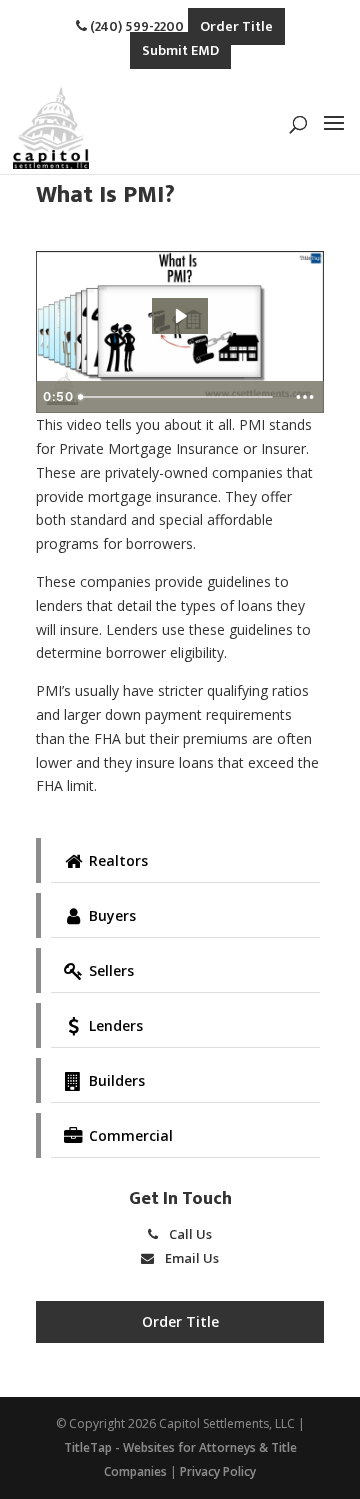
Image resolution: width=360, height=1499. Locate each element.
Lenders (114, 1025)
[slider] (178, 397)
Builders (115, 1080)
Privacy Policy (218, 1471)
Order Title (236, 26)
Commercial (129, 1135)
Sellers (109, 970)
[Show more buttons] (305, 397)
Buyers (110, 915)
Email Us (190, 1258)
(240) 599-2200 (135, 26)
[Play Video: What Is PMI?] (180, 316)
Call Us (189, 1234)
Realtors (116, 860)
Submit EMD (180, 50)
